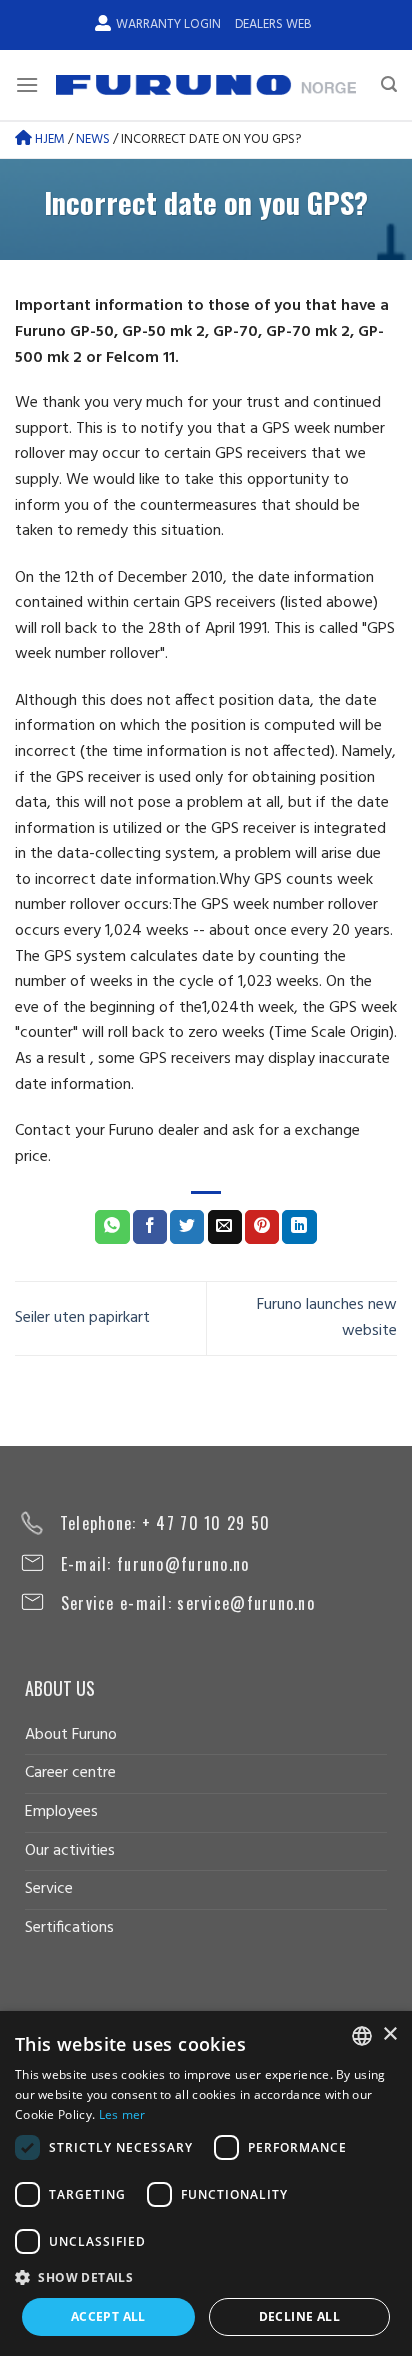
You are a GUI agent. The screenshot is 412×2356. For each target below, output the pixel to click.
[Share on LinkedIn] (299, 1227)
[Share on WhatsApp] (112, 1227)
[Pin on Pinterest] (262, 1227)
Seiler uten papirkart (82, 1318)
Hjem (48, 139)
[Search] (389, 84)
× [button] (389, 2034)
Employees (61, 1812)
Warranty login (168, 24)
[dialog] (206, 2183)
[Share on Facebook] (150, 1227)
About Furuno (71, 1735)
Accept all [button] (108, 2316)
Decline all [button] (299, 2316)
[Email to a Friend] (225, 1227)
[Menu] (27, 84)
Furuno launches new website (327, 1318)
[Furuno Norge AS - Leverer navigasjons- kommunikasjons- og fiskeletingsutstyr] (206, 85)
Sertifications (69, 1928)
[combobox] (362, 2036)
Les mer (122, 2114)
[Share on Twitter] (187, 1227)
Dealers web (273, 24)
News (93, 139)
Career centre (70, 1773)
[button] (206, 2277)
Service (49, 1889)
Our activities (70, 1851)
